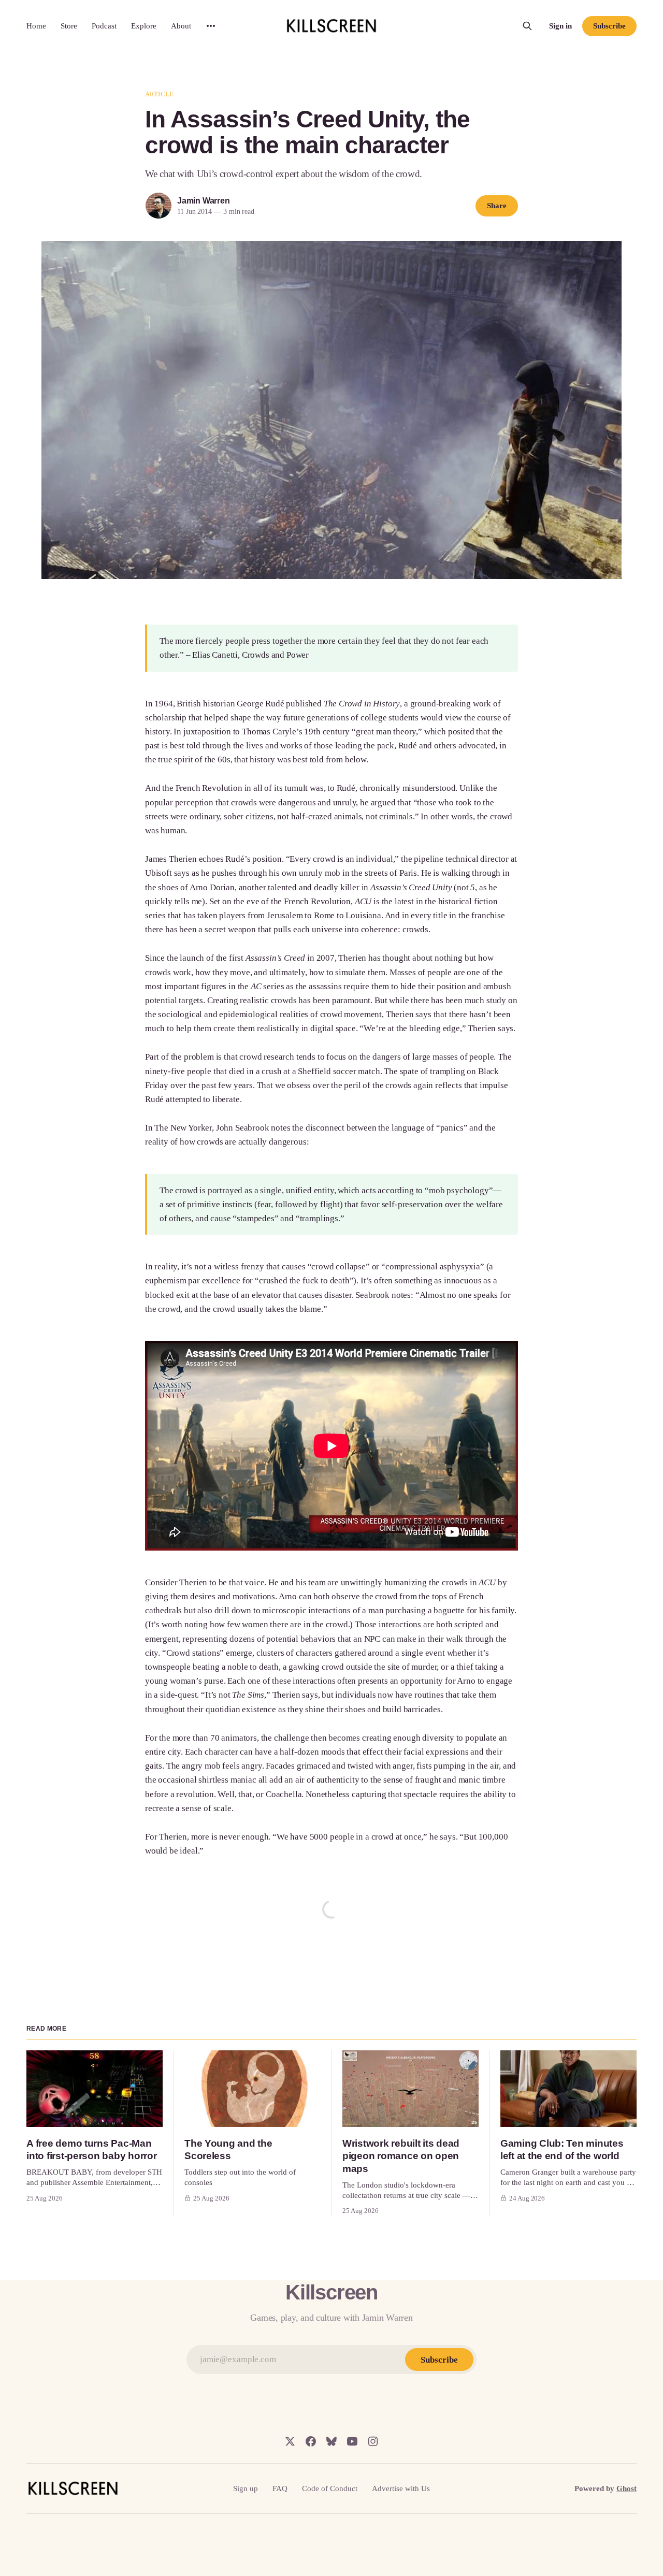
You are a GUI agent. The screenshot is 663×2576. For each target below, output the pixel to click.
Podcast (104, 26)
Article (159, 94)
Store (69, 26)
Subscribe (609, 26)
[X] (290, 2441)
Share (497, 206)
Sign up (246, 2488)
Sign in (560, 26)
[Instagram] (373, 2441)
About (181, 26)
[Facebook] (311, 2441)
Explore (144, 26)
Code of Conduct (330, 2488)
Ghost (626, 2488)
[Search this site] (527, 26)
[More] (211, 26)
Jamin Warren (204, 201)
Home (36, 26)
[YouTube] (352, 2441)
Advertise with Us (401, 2488)
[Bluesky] (331, 2441)
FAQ (280, 2488)
